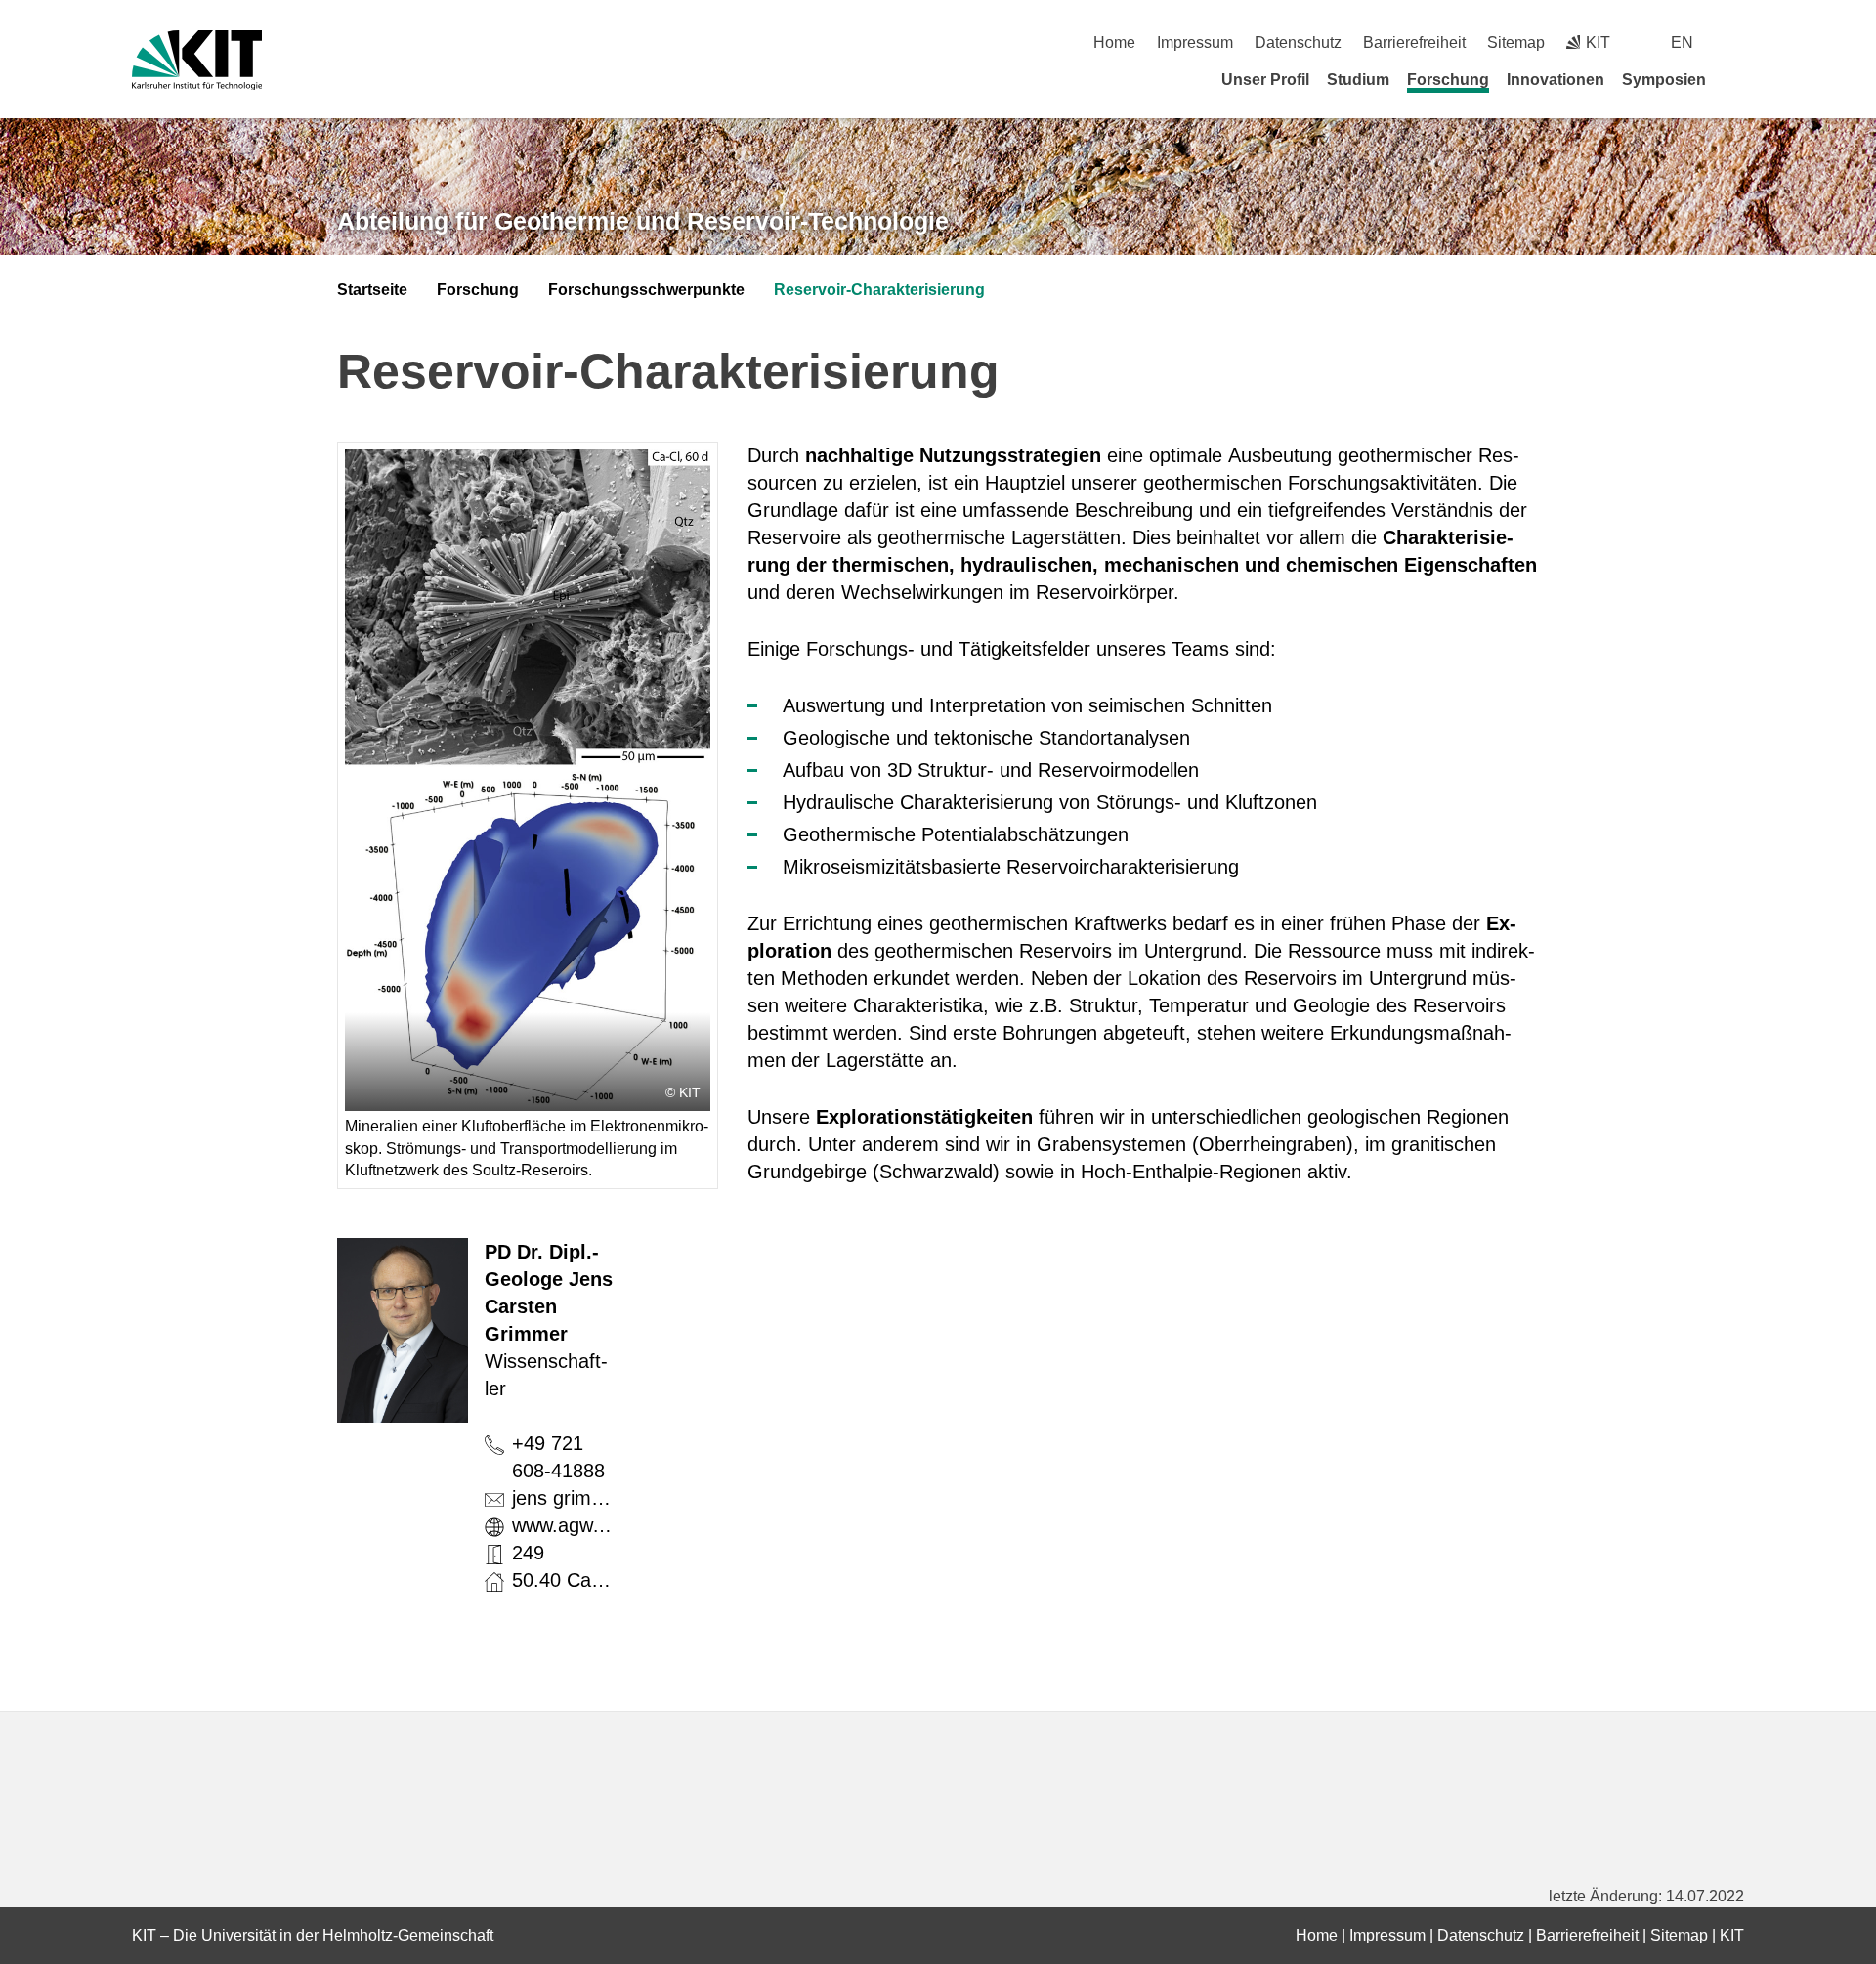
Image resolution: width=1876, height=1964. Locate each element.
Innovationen (1556, 80)
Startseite (372, 290)
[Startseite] (1737, 79)
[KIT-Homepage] (197, 60)
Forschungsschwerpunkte (646, 290)
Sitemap (1516, 43)
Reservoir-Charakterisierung (879, 290)
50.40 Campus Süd (596, 1580)
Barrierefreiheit (1414, 43)
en (1682, 43)
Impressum (1195, 43)
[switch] (1737, 43)
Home (1114, 43)
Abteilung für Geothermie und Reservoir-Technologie (643, 221)
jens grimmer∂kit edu (602, 1498)
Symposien (1664, 80)
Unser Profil (1265, 80)
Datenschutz (1298, 43)
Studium (1358, 80)
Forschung (1448, 80)
